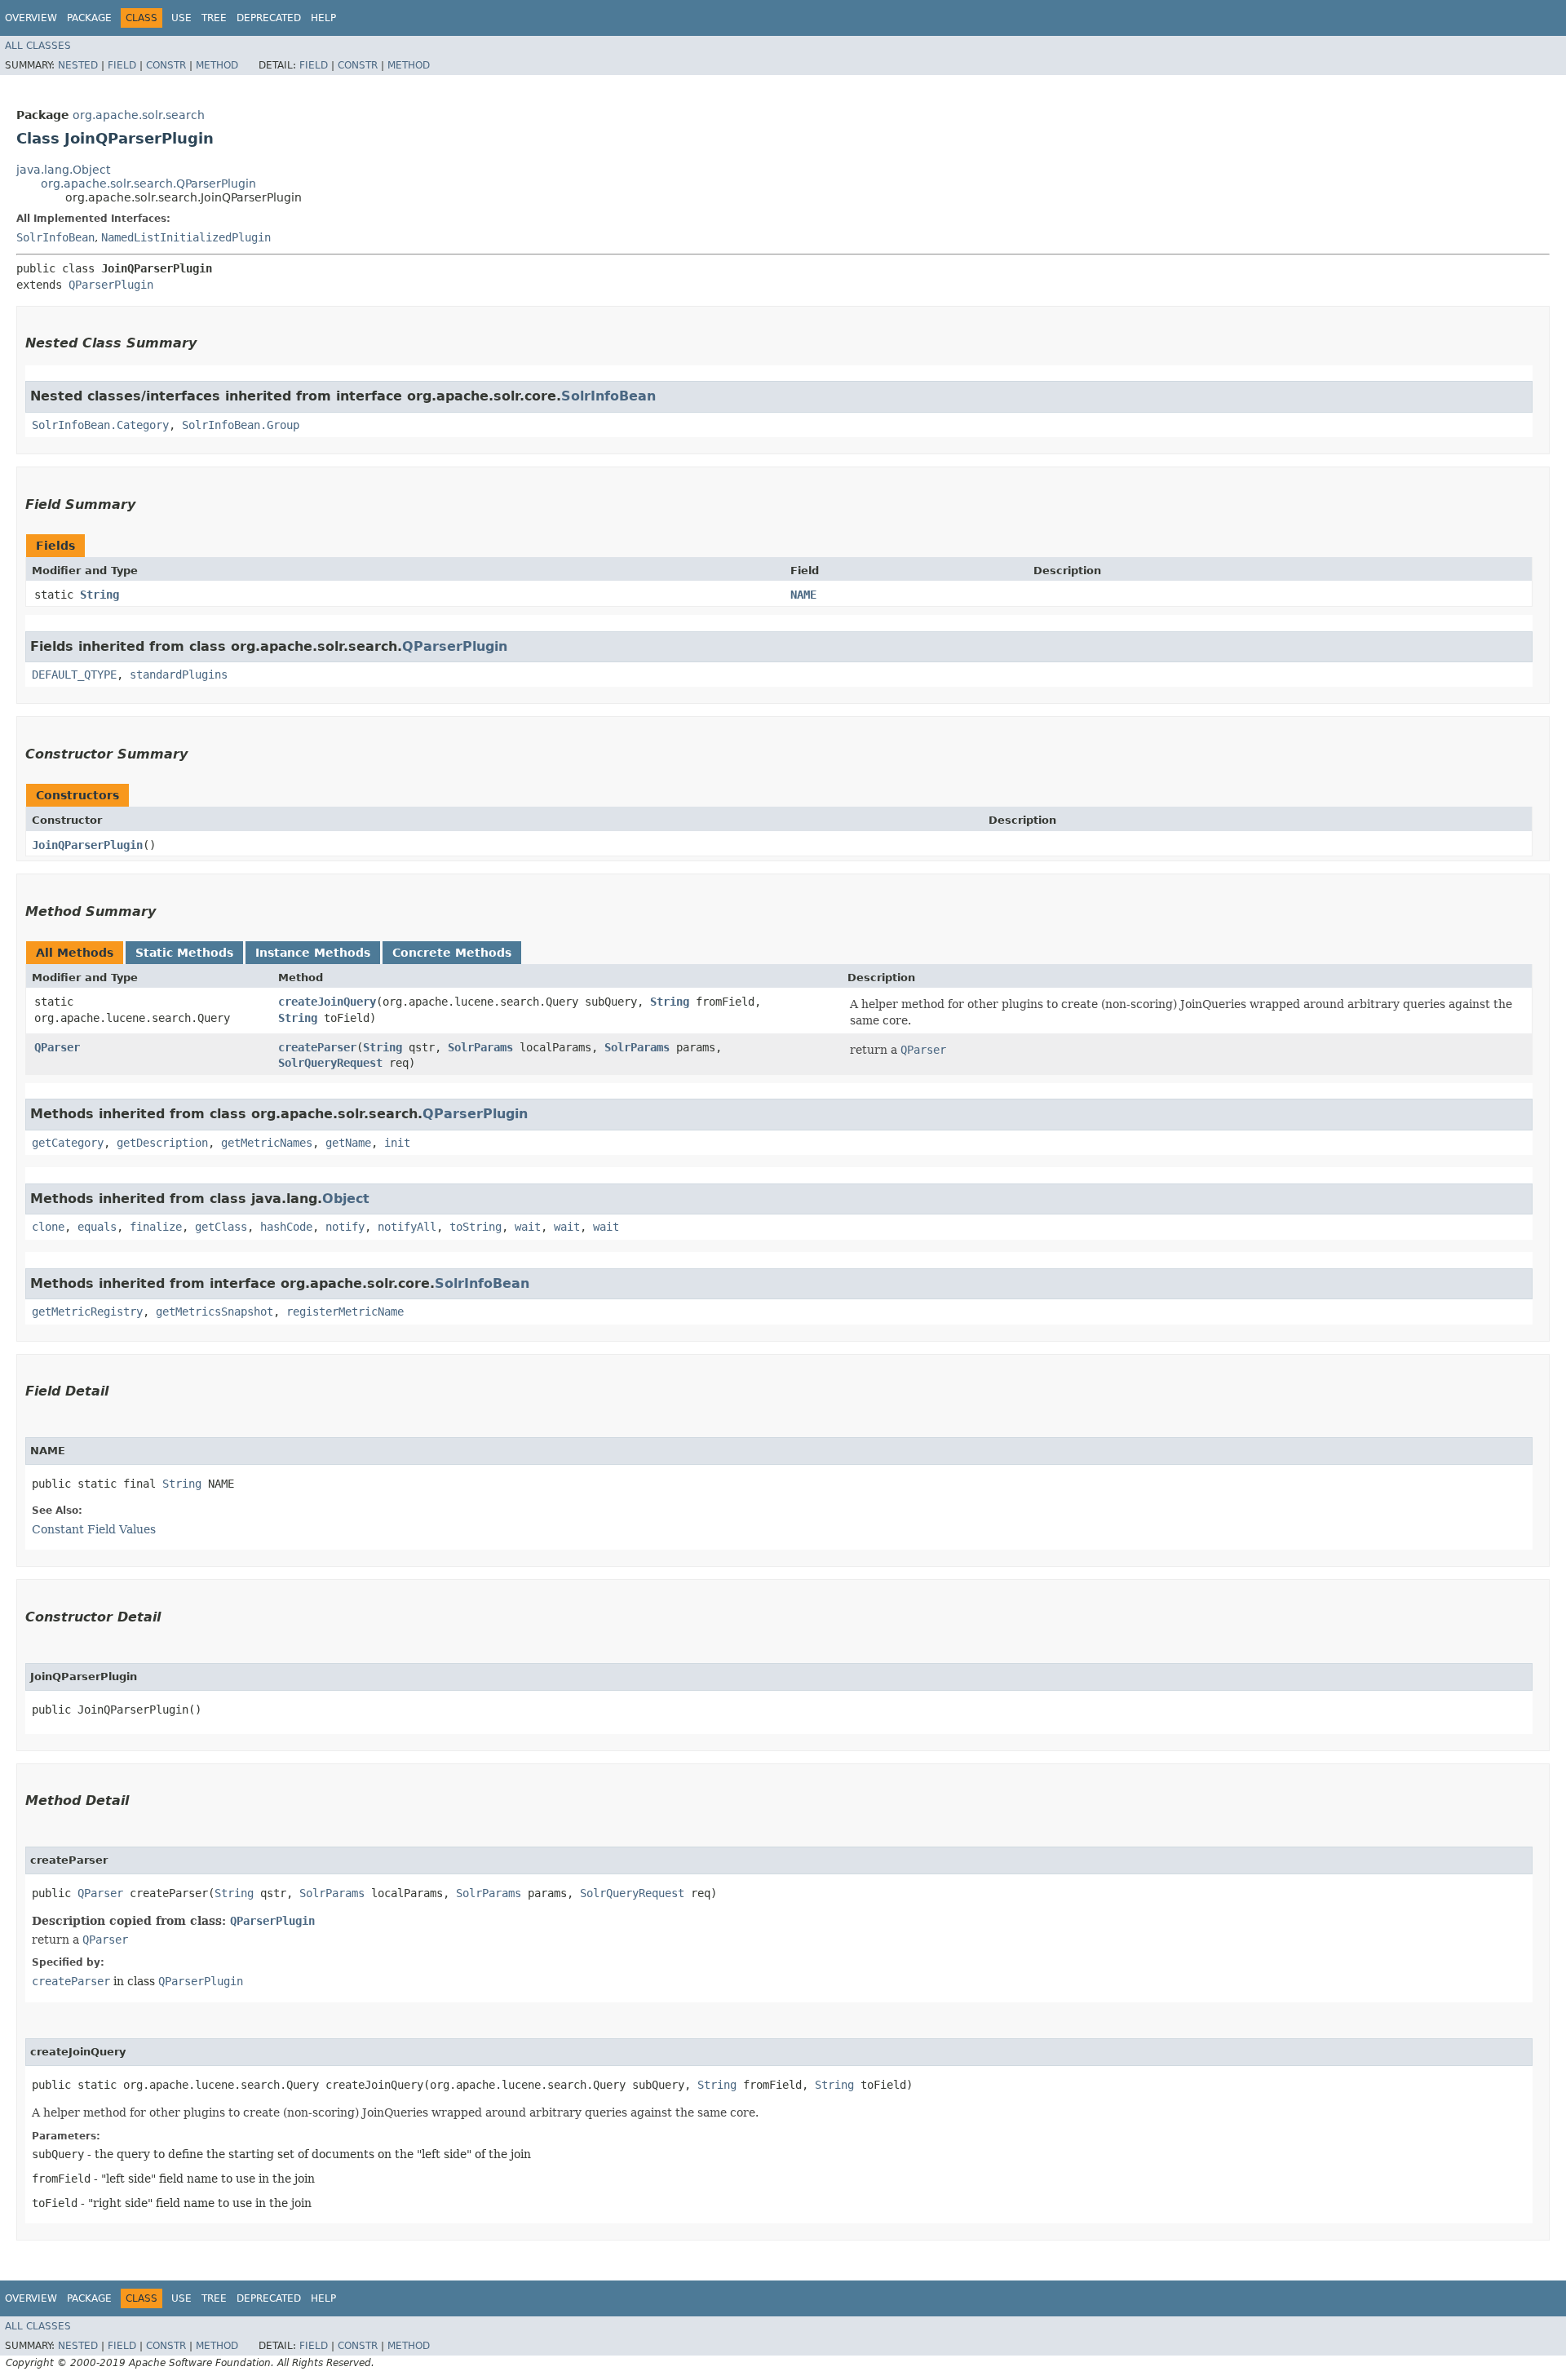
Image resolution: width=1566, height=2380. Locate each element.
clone (48, 1227)
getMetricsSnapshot (215, 1312)
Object (346, 1199)
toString (476, 1227)
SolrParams (480, 1047)
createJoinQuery (327, 1002)
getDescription (162, 1143)
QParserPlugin (111, 285)
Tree (214, 18)
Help (323, 18)
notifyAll (407, 1227)
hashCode (286, 1227)
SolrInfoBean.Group (241, 425)
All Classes (38, 46)
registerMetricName (345, 1312)
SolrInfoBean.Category (100, 425)
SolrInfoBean (55, 237)
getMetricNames (267, 1143)
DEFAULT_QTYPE (74, 675)
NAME (803, 595)
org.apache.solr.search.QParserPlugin (148, 184)
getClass (221, 1227)
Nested (78, 65)
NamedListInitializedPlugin (186, 237)
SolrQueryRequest (330, 1063)
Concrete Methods (452, 953)
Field (122, 65)
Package (89, 18)
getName (348, 1143)
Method (217, 65)
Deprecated (269, 18)
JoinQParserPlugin (87, 845)
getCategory (68, 1143)
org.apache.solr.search (139, 115)
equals (97, 1227)
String (100, 595)
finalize (156, 1227)
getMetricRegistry (87, 1312)
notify (345, 1227)
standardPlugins (179, 675)
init (397, 1143)
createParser (317, 1047)
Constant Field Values (94, 1529)
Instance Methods (313, 953)
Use (181, 18)
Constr (166, 65)
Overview (31, 18)
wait (528, 1227)
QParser (57, 1047)
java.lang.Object (63, 170)
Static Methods (184, 953)
